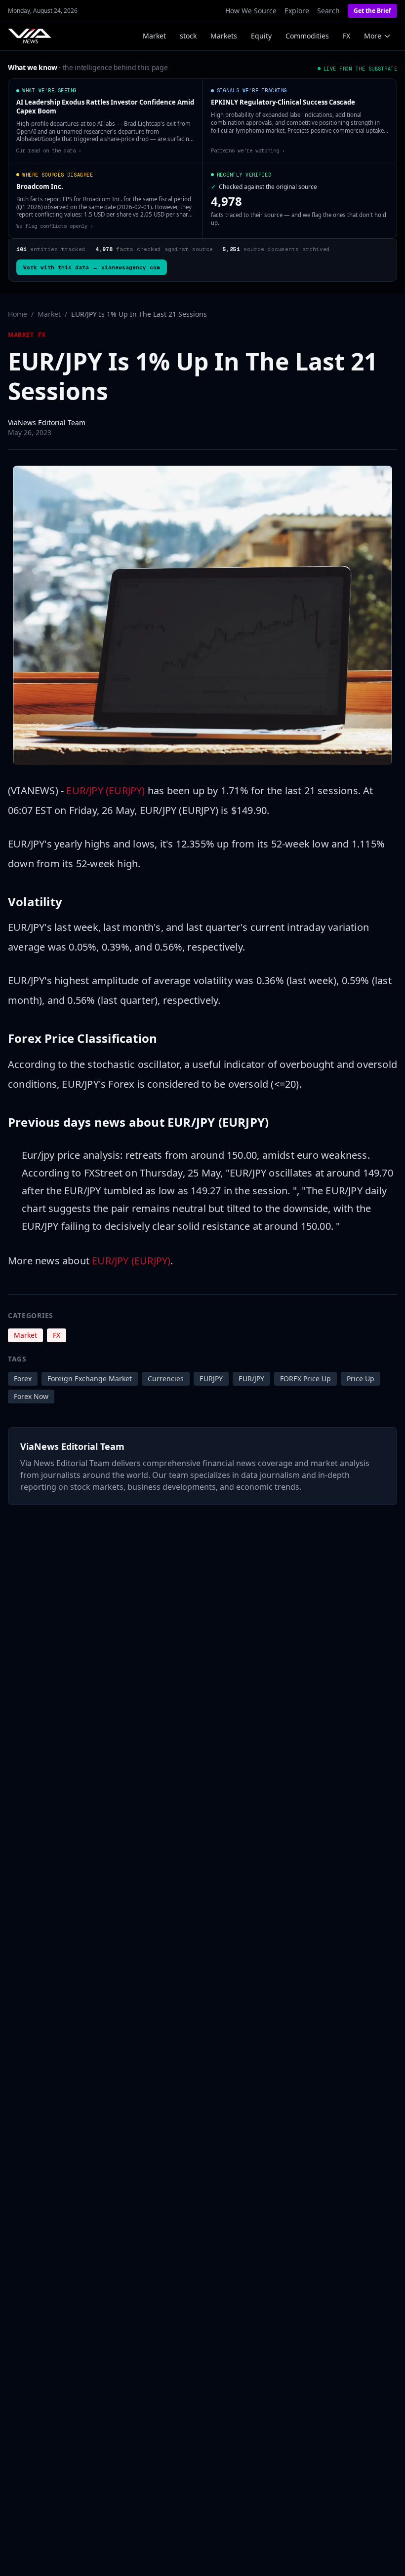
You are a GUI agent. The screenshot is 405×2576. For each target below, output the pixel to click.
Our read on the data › (49, 150)
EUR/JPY (251, 1379)
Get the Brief (372, 11)
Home (18, 314)
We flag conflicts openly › (55, 226)
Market (154, 36)
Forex (23, 1379)
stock (188, 36)
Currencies (166, 1379)
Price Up (361, 1379)
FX (346, 36)
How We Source (251, 11)
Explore (297, 11)
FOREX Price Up (305, 1379)
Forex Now (31, 1396)
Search (328, 11)
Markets (224, 36)
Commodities (307, 36)
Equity (261, 36)
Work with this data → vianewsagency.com (92, 267)
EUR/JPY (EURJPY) (105, 791)
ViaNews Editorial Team (47, 423)
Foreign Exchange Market (90, 1379)
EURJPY (211, 1379)
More (373, 36)
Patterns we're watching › (248, 150)
